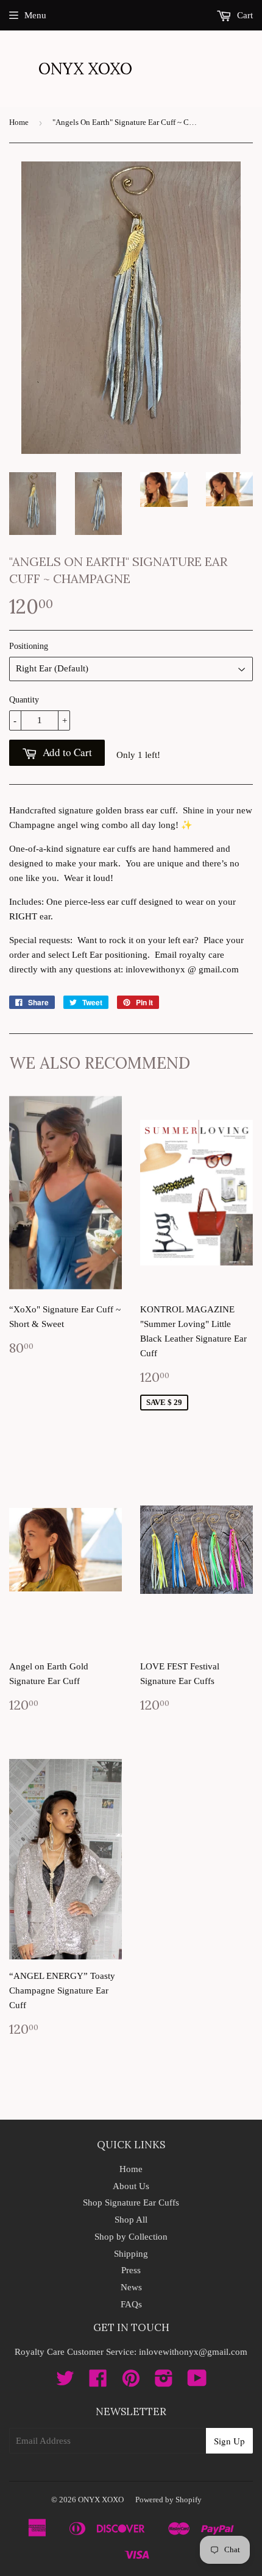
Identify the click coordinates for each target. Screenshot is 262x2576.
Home (19, 122)
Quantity (24, 700)
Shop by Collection (131, 2237)
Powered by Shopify (168, 2500)
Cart (244, 15)
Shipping (131, 2254)
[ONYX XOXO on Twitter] (65, 2382)
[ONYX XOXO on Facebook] (98, 2382)
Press (131, 2270)
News (131, 2287)
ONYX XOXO (85, 69)
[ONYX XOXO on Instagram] (164, 2382)
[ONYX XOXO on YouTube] (197, 2382)
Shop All (131, 2220)
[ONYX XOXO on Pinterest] (131, 2382)
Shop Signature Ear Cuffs (131, 2203)
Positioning (29, 646)
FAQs (131, 2304)
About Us (131, 2186)
